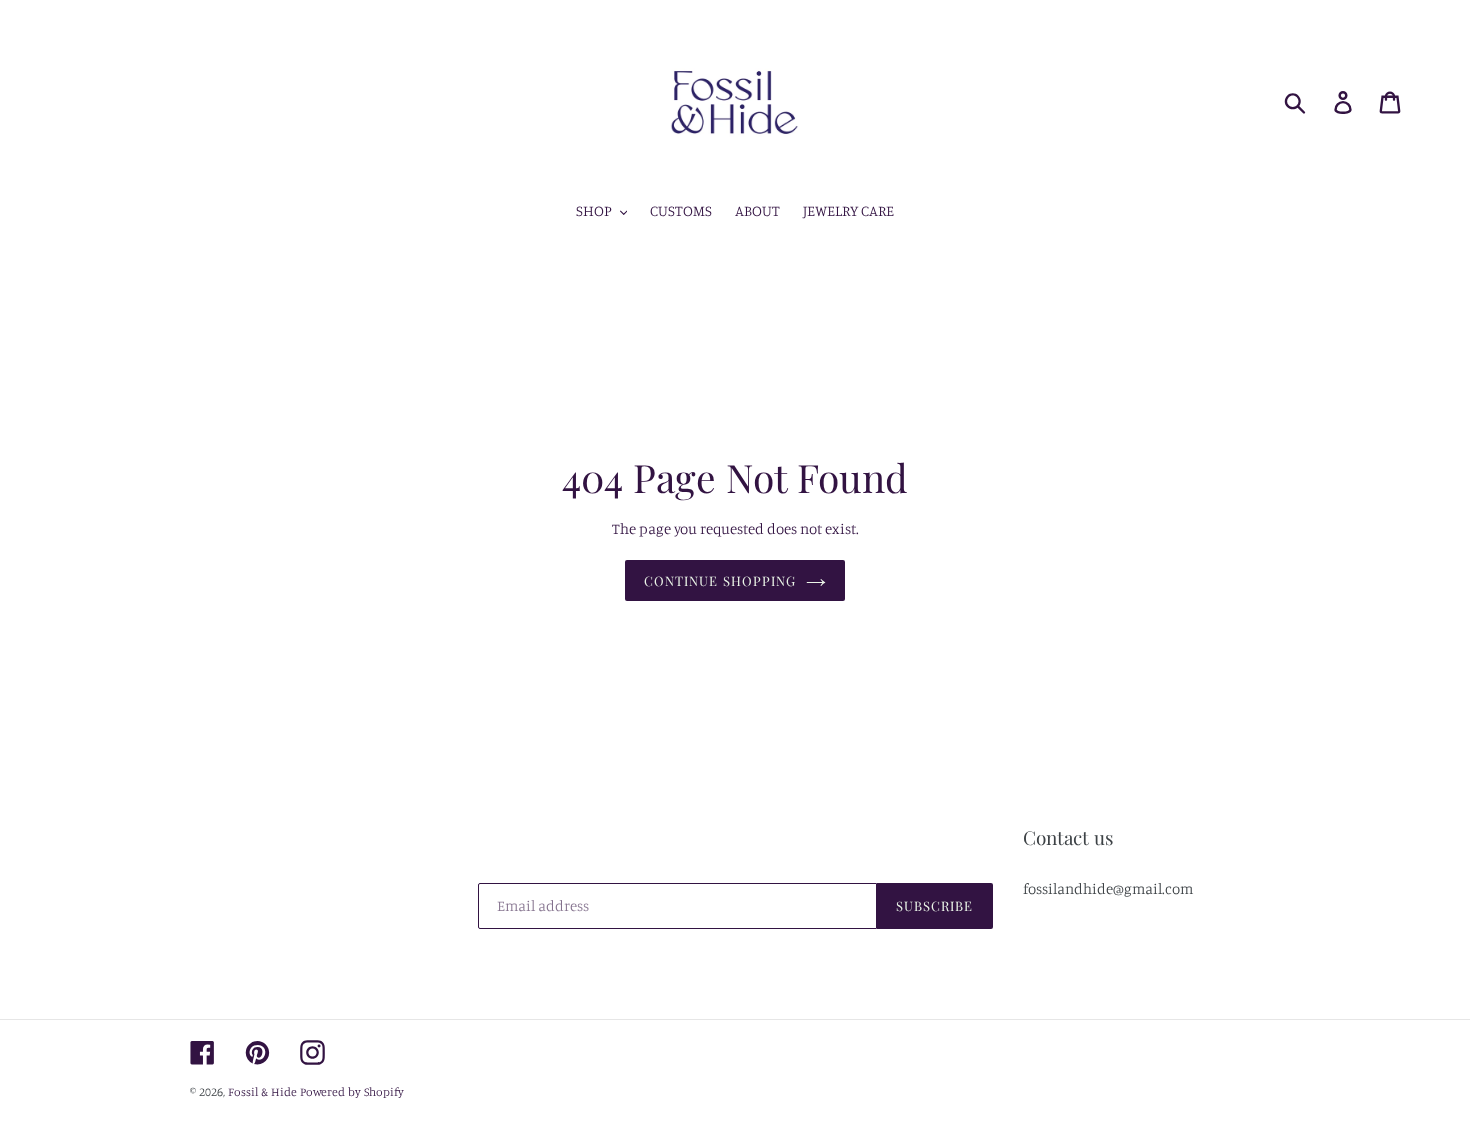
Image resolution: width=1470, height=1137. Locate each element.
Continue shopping (720, 580)
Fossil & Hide (262, 1091)
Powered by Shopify (352, 1091)
